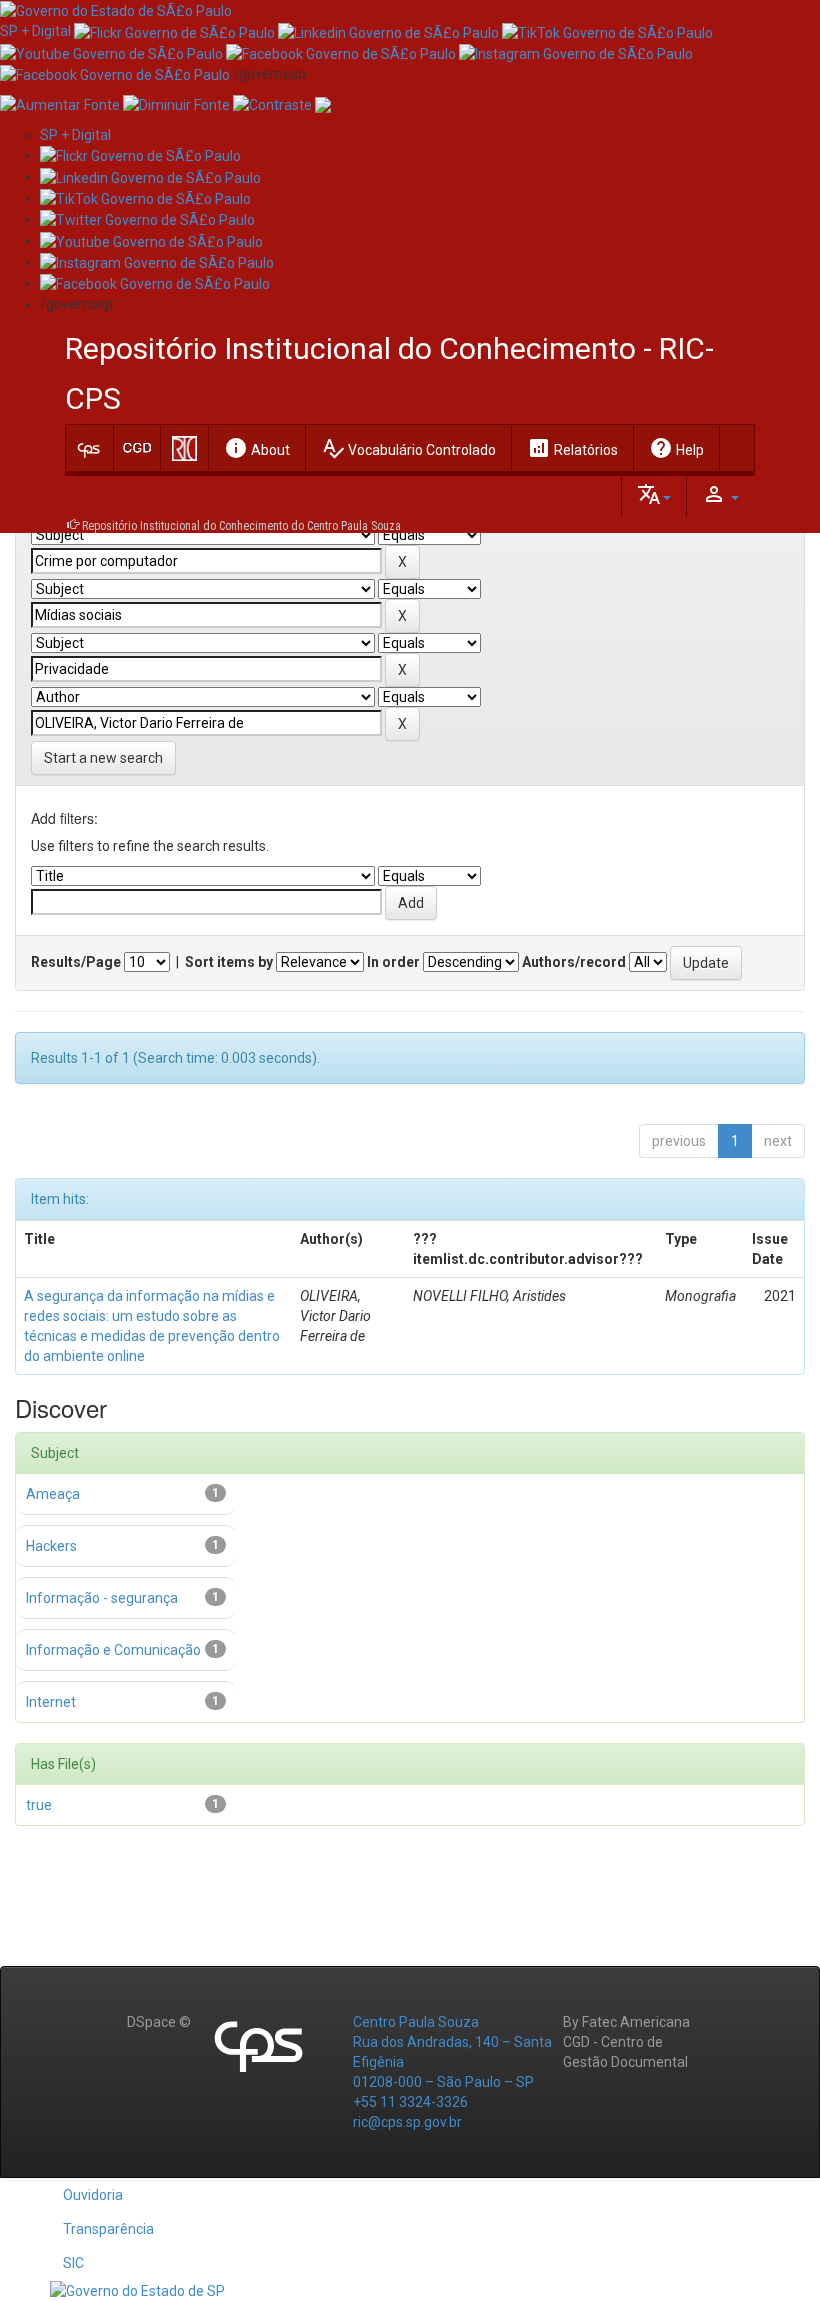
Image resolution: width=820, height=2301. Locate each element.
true (39, 1805)
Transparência (108, 2229)
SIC (73, 2263)
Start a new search (103, 758)
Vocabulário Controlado (408, 448)
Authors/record (574, 962)
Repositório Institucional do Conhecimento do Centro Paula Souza (241, 526)
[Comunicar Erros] (323, 104)
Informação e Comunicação (113, 1650)
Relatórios (572, 448)
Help (676, 448)
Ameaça (53, 1494)
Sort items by (229, 962)
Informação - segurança (102, 1598)
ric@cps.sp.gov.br (407, 2122)
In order (393, 962)
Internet (51, 1702)
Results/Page (76, 962)
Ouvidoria (93, 2195)
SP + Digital (35, 31)
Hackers (51, 1546)
